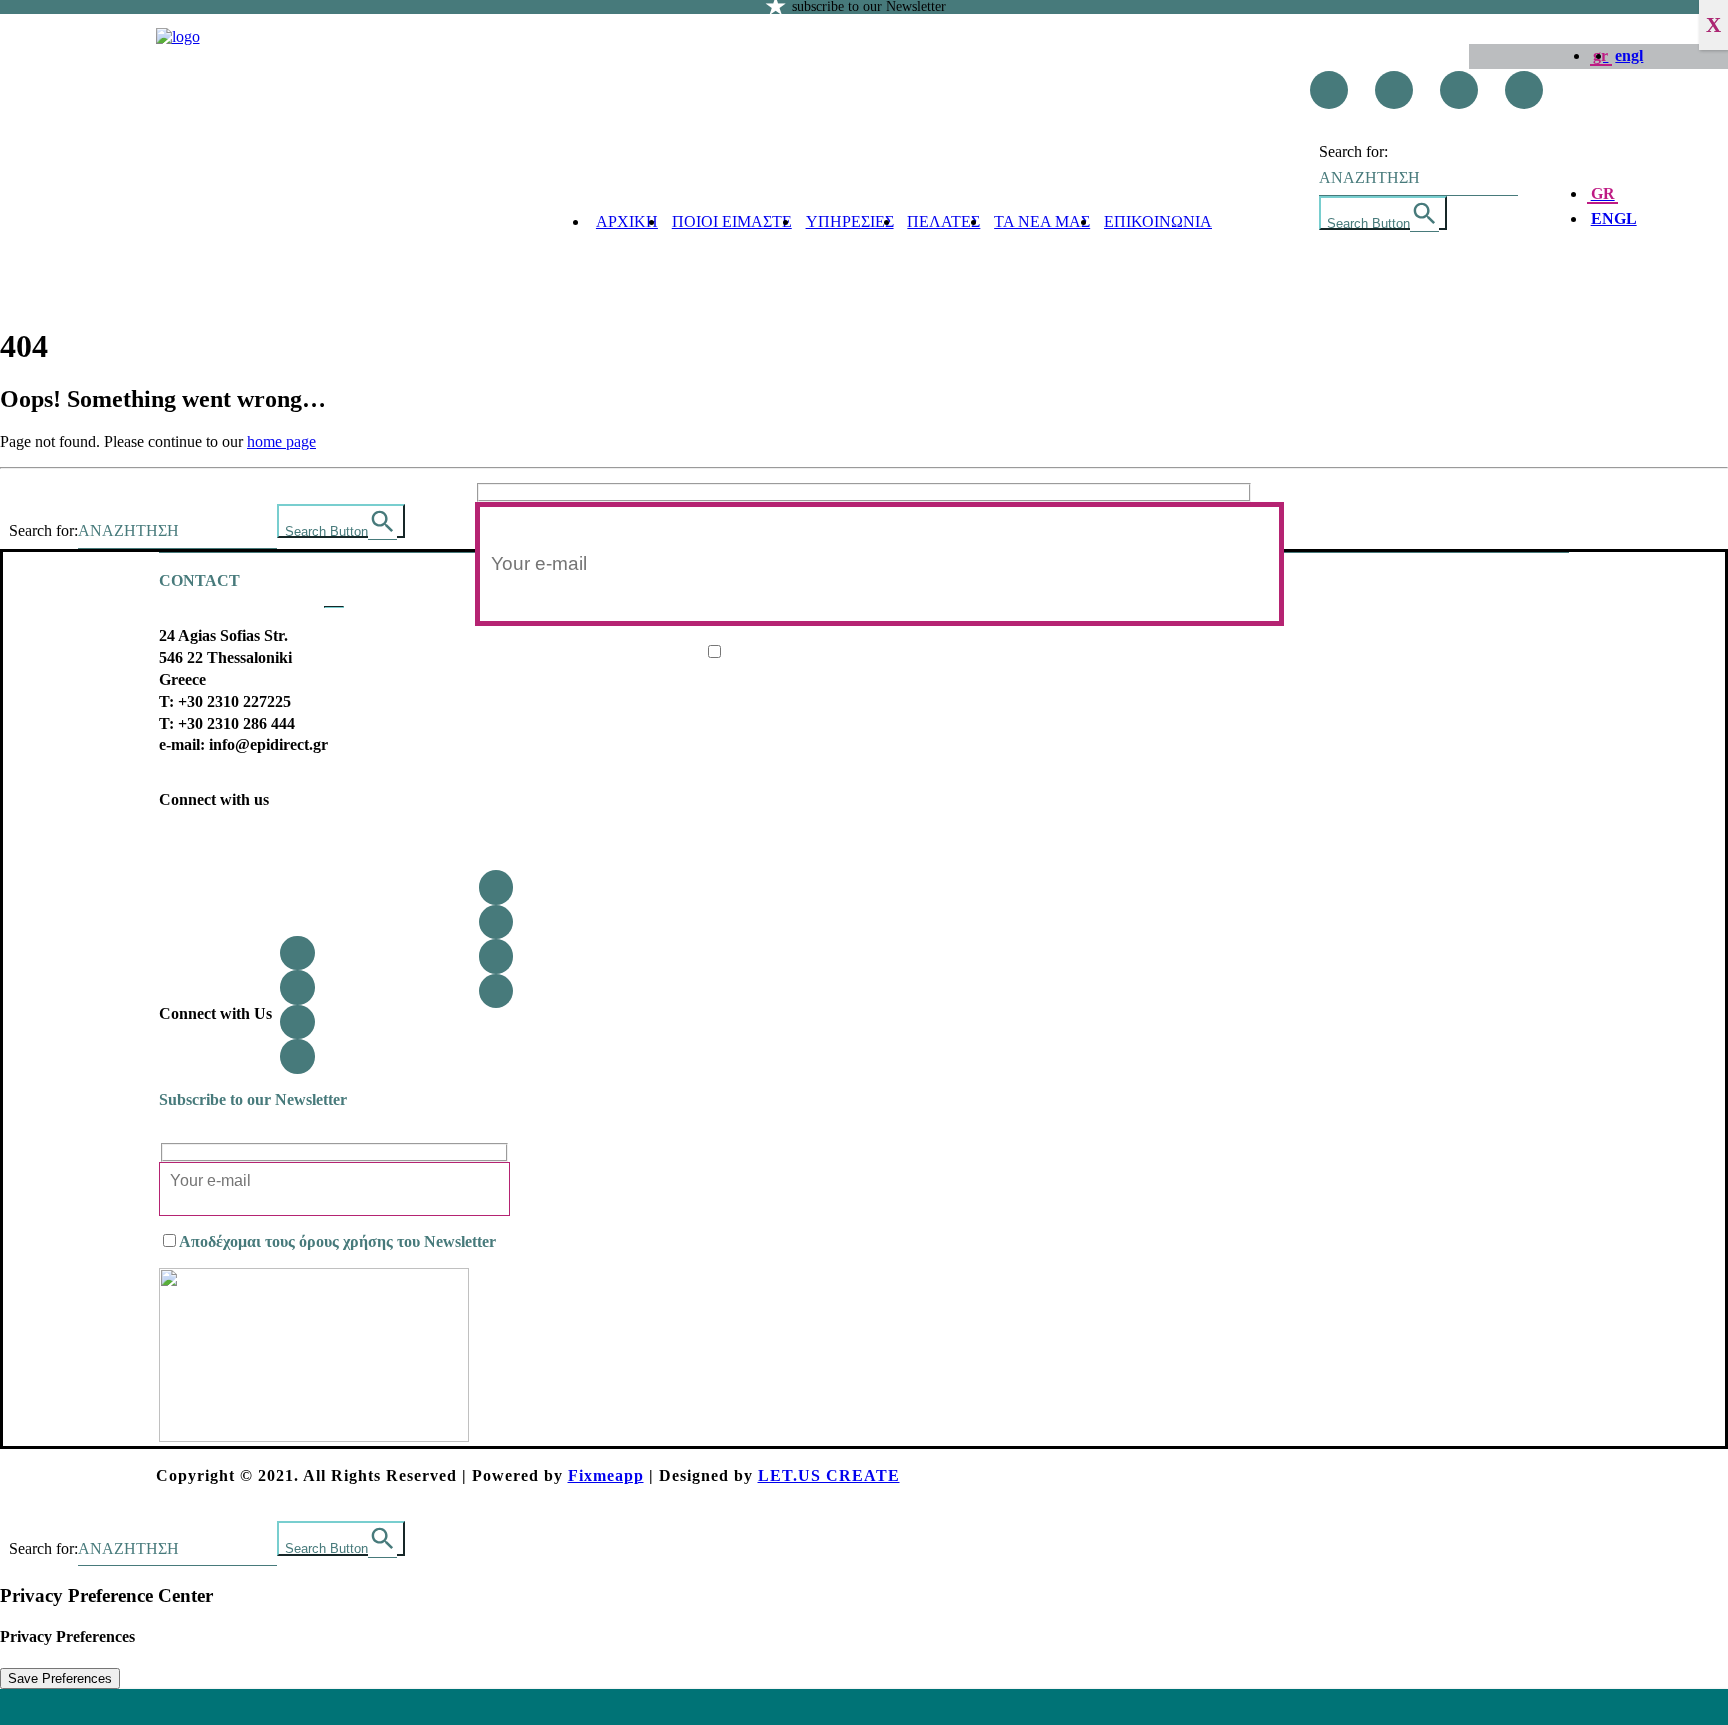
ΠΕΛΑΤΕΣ (943, 221)
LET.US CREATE (829, 1475)
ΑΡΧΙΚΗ (627, 221)
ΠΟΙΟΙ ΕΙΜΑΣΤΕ (732, 221)
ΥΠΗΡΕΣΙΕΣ (850, 221)
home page (281, 441)
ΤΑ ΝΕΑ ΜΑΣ (1042, 221)
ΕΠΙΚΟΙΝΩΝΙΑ (1158, 221)
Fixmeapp (606, 1475)
